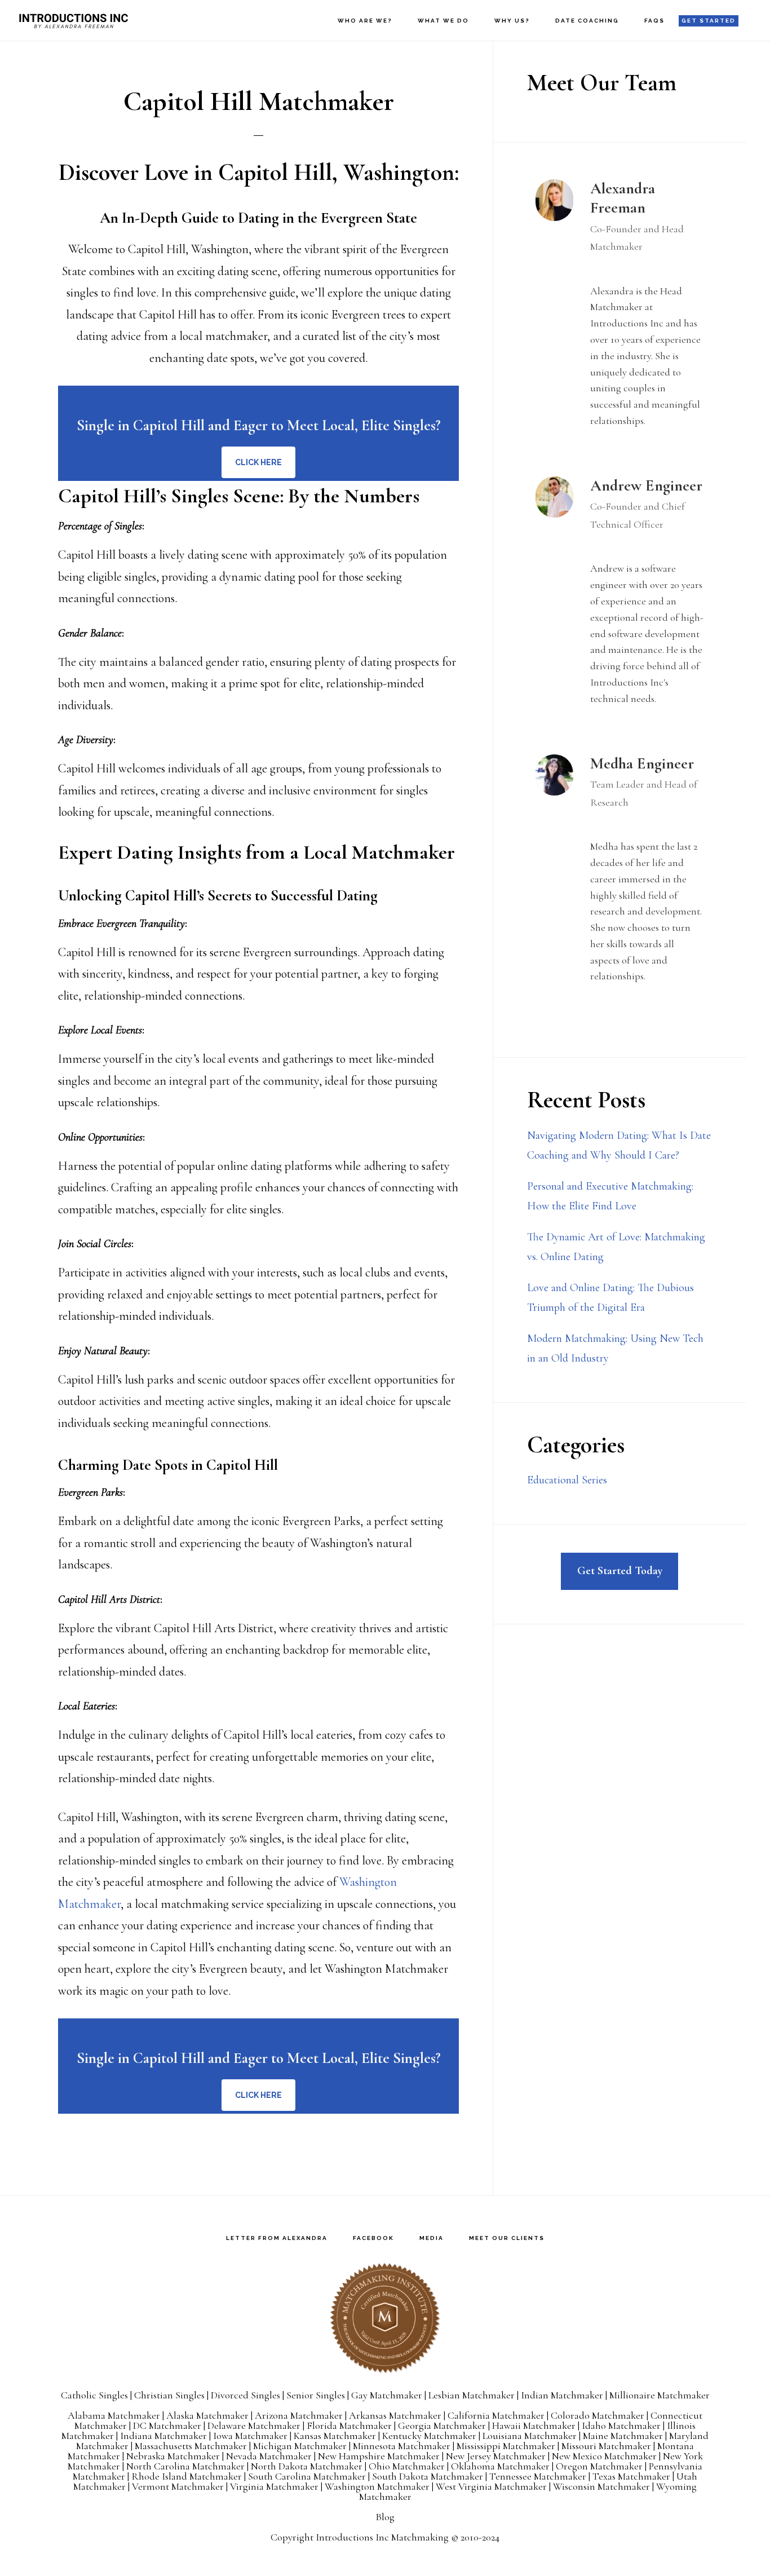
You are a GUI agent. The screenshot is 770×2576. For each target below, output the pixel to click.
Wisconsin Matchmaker (601, 2486)
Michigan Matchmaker (300, 2446)
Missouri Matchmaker (606, 2446)
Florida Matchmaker (349, 2425)
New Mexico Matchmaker (604, 2456)
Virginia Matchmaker (274, 2486)
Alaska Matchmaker (207, 2415)
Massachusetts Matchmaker (191, 2446)
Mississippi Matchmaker (506, 2446)
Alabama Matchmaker (114, 2415)
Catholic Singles (94, 2395)
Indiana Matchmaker (163, 2436)
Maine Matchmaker (623, 2436)
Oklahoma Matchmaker (500, 2466)
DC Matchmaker (167, 2425)
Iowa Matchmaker (250, 2436)
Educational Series (567, 1480)
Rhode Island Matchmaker (187, 2476)
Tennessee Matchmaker (538, 2476)
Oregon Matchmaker (599, 2466)
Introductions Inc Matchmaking (382, 2537)
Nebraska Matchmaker (173, 2456)
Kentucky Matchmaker (429, 2436)
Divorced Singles (245, 2395)
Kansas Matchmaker (335, 2436)
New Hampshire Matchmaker (379, 2456)
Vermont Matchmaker (178, 2486)
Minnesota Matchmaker (402, 2446)
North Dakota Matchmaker (307, 2466)
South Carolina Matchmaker (307, 2476)
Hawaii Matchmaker (534, 2425)
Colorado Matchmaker (598, 2415)
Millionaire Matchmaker (660, 2395)
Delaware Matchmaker (254, 2425)
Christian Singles (169, 2395)
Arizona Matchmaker (299, 2415)
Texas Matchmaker (631, 2476)
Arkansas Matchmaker (395, 2415)
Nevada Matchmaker (269, 2456)
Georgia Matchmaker (442, 2425)
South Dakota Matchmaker (428, 2476)
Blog (385, 2517)
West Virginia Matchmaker (491, 2486)
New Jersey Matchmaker (496, 2456)
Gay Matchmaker (387, 2395)
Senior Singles (316, 2395)
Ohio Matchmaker (407, 2466)
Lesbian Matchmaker (472, 2395)
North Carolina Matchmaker (185, 2466)
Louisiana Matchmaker (530, 2436)
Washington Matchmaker (377, 2486)
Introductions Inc (73, 20)
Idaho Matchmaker (621, 2425)
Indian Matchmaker (562, 2395)
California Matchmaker (496, 2415)
